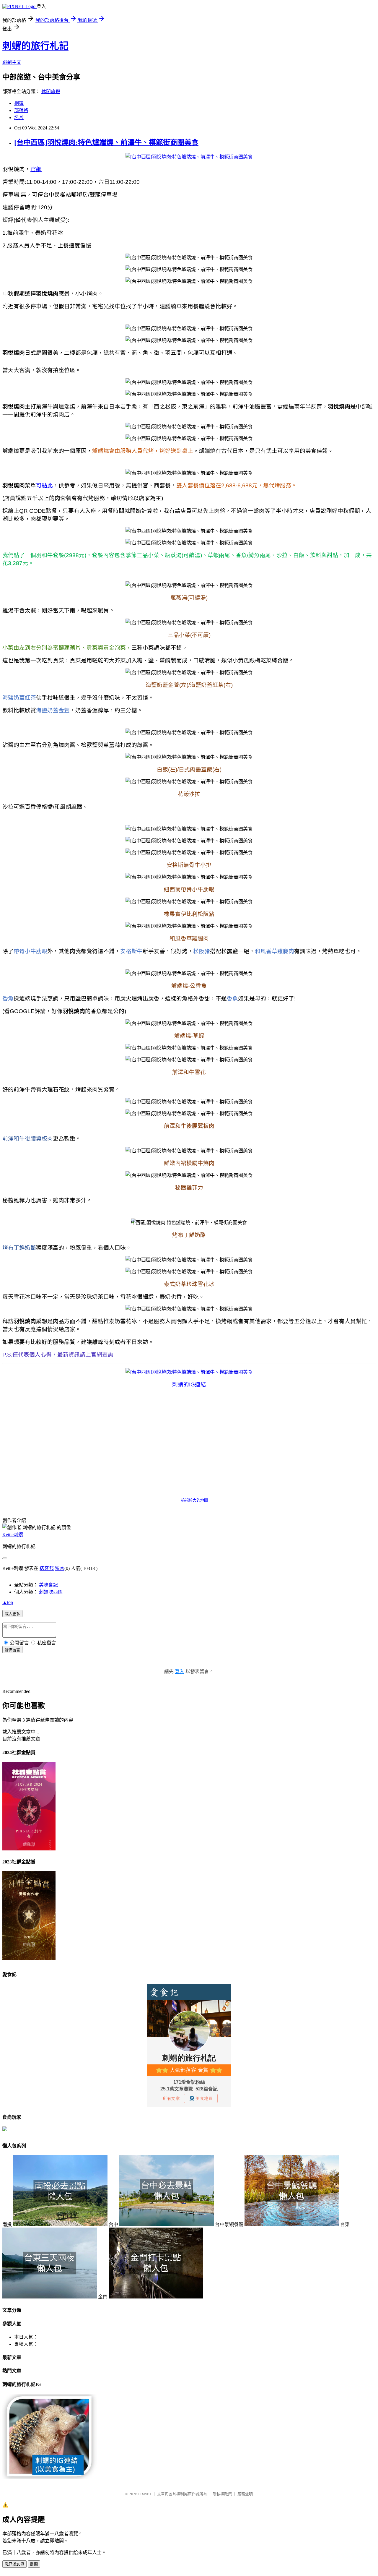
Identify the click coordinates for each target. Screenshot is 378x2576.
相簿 (19, 103)
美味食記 (48, 1585)
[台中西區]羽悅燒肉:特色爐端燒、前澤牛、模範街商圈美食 (106, 142)
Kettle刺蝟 (13, 1535)
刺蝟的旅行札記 (35, 46)
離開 (34, 2564)
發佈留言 (12, 1650)
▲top (8, 1602)
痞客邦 (47, 1568)
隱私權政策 (222, 2494)
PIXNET (145, 2494)
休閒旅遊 (51, 91)
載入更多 (12, 1614)
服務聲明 (245, 2494)
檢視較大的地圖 (194, 1500)
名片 (19, 117)
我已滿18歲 (14, 2564)
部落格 (21, 110)
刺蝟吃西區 (51, 1592)
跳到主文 (12, 62)
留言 (60, 1568)
